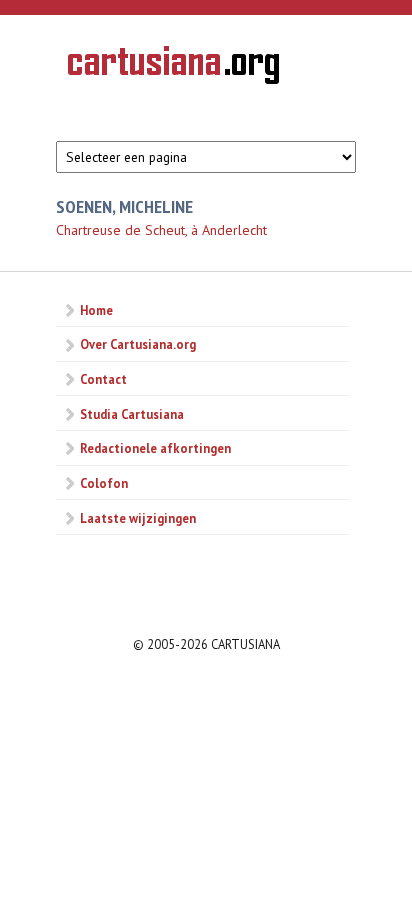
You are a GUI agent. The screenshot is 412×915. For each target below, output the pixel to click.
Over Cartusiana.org (138, 344)
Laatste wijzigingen (138, 518)
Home (96, 310)
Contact (103, 379)
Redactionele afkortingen (155, 448)
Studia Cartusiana (132, 414)
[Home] (173, 68)
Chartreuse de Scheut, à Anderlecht (161, 230)
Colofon (104, 483)
